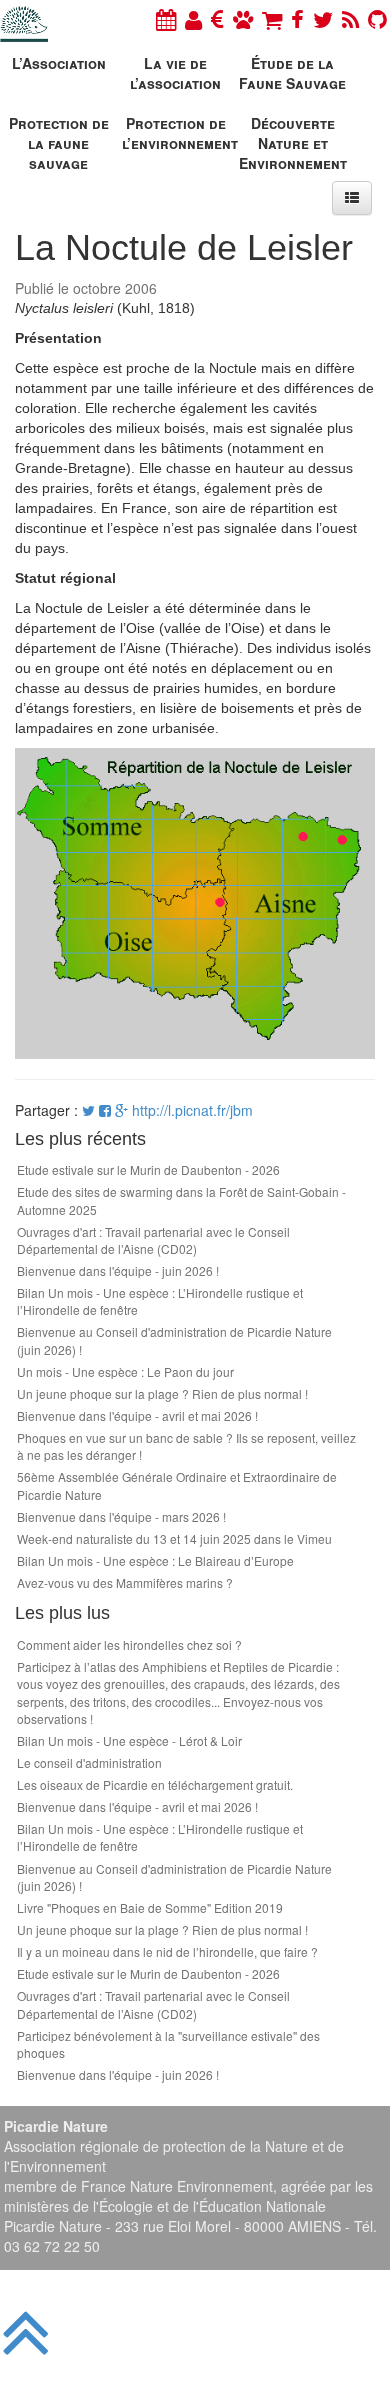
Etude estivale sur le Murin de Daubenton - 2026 (148, 1169)
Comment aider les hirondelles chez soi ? (129, 1644)
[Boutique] (272, 18)
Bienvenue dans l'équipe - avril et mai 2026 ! (137, 1415)
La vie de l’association (175, 73)
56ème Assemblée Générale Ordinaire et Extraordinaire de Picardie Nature (177, 1485)
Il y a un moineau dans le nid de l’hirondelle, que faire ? (167, 1951)
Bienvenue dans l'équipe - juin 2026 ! (118, 1270)
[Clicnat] (243, 18)
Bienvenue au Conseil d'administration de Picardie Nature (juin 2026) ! (174, 1340)
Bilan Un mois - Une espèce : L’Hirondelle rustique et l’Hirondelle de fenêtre (160, 1301)
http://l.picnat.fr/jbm (192, 1110)
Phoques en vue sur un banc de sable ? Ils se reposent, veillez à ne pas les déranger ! (186, 1446)
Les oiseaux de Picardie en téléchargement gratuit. (155, 1784)
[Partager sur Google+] (121, 1110)
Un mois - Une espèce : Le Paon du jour (125, 1371)
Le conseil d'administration (89, 1762)
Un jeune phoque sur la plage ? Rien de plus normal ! (162, 1393)
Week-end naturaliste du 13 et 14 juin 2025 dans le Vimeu (174, 1538)
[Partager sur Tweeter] (90, 1110)
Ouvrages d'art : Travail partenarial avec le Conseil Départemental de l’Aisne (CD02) (153, 1240)
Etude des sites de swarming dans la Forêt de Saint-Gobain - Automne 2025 (181, 1200)
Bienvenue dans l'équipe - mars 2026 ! (121, 1516)
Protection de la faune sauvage (59, 140)
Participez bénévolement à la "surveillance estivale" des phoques (168, 2044)
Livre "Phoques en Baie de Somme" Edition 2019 (150, 1907)
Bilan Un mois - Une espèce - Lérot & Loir (129, 1740)
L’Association (59, 63)
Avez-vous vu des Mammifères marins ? (125, 1582)
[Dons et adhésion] (217, 18)
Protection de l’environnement (178, 133)
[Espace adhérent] (193, 18)
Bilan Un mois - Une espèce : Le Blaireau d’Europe (155, 1560)
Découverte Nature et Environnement (293, 140)
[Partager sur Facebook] (105, 1110)
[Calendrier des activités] (166, 18)
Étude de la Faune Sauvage (292, 73)
